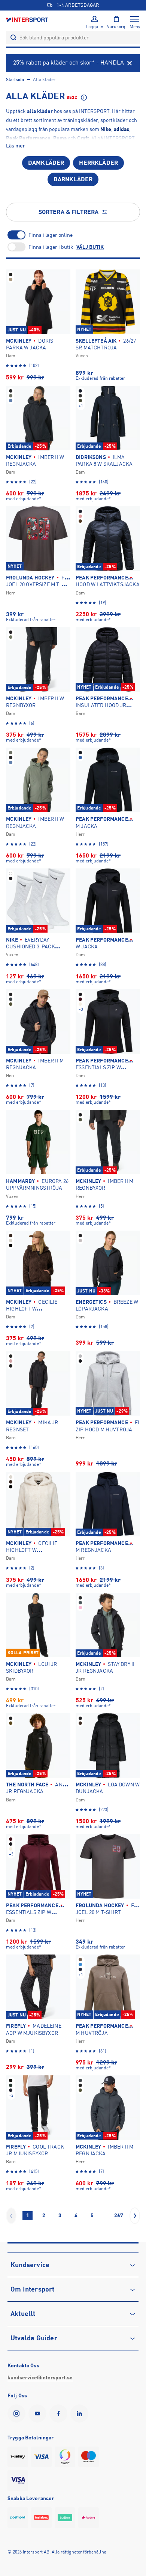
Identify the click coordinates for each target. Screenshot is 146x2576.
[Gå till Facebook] (60, 2413)
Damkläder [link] (46, 163)
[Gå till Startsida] (28, 19)
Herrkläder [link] (98, 163)
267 (119, 2215)
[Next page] (135, 2216)
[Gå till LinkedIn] (81, 2413)
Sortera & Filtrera (69, 212)
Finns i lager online (51, 235)
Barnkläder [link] (73, 179)
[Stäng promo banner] (130, 63)
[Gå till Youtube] (39, 2413)
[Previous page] (11, 2216)
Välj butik (90, 247)
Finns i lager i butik (51, 247)
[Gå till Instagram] (18, 2413)
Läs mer (16, 146)
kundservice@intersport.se (40, 2377)
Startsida (15, 80)
